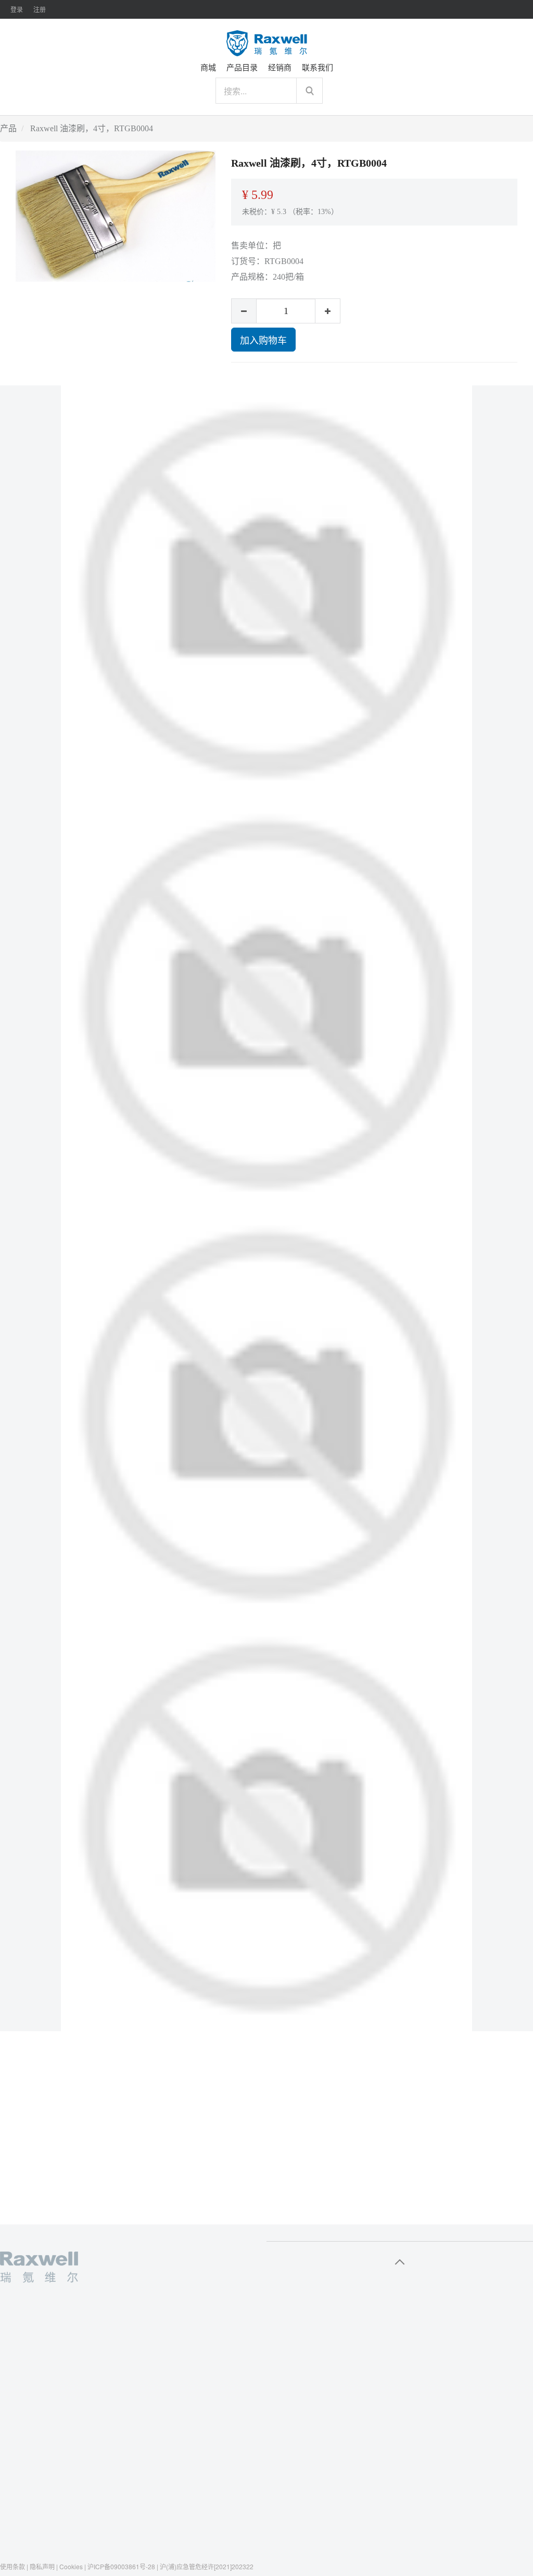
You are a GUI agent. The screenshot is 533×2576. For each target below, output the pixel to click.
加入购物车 (263, 340)
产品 (8, 128)
